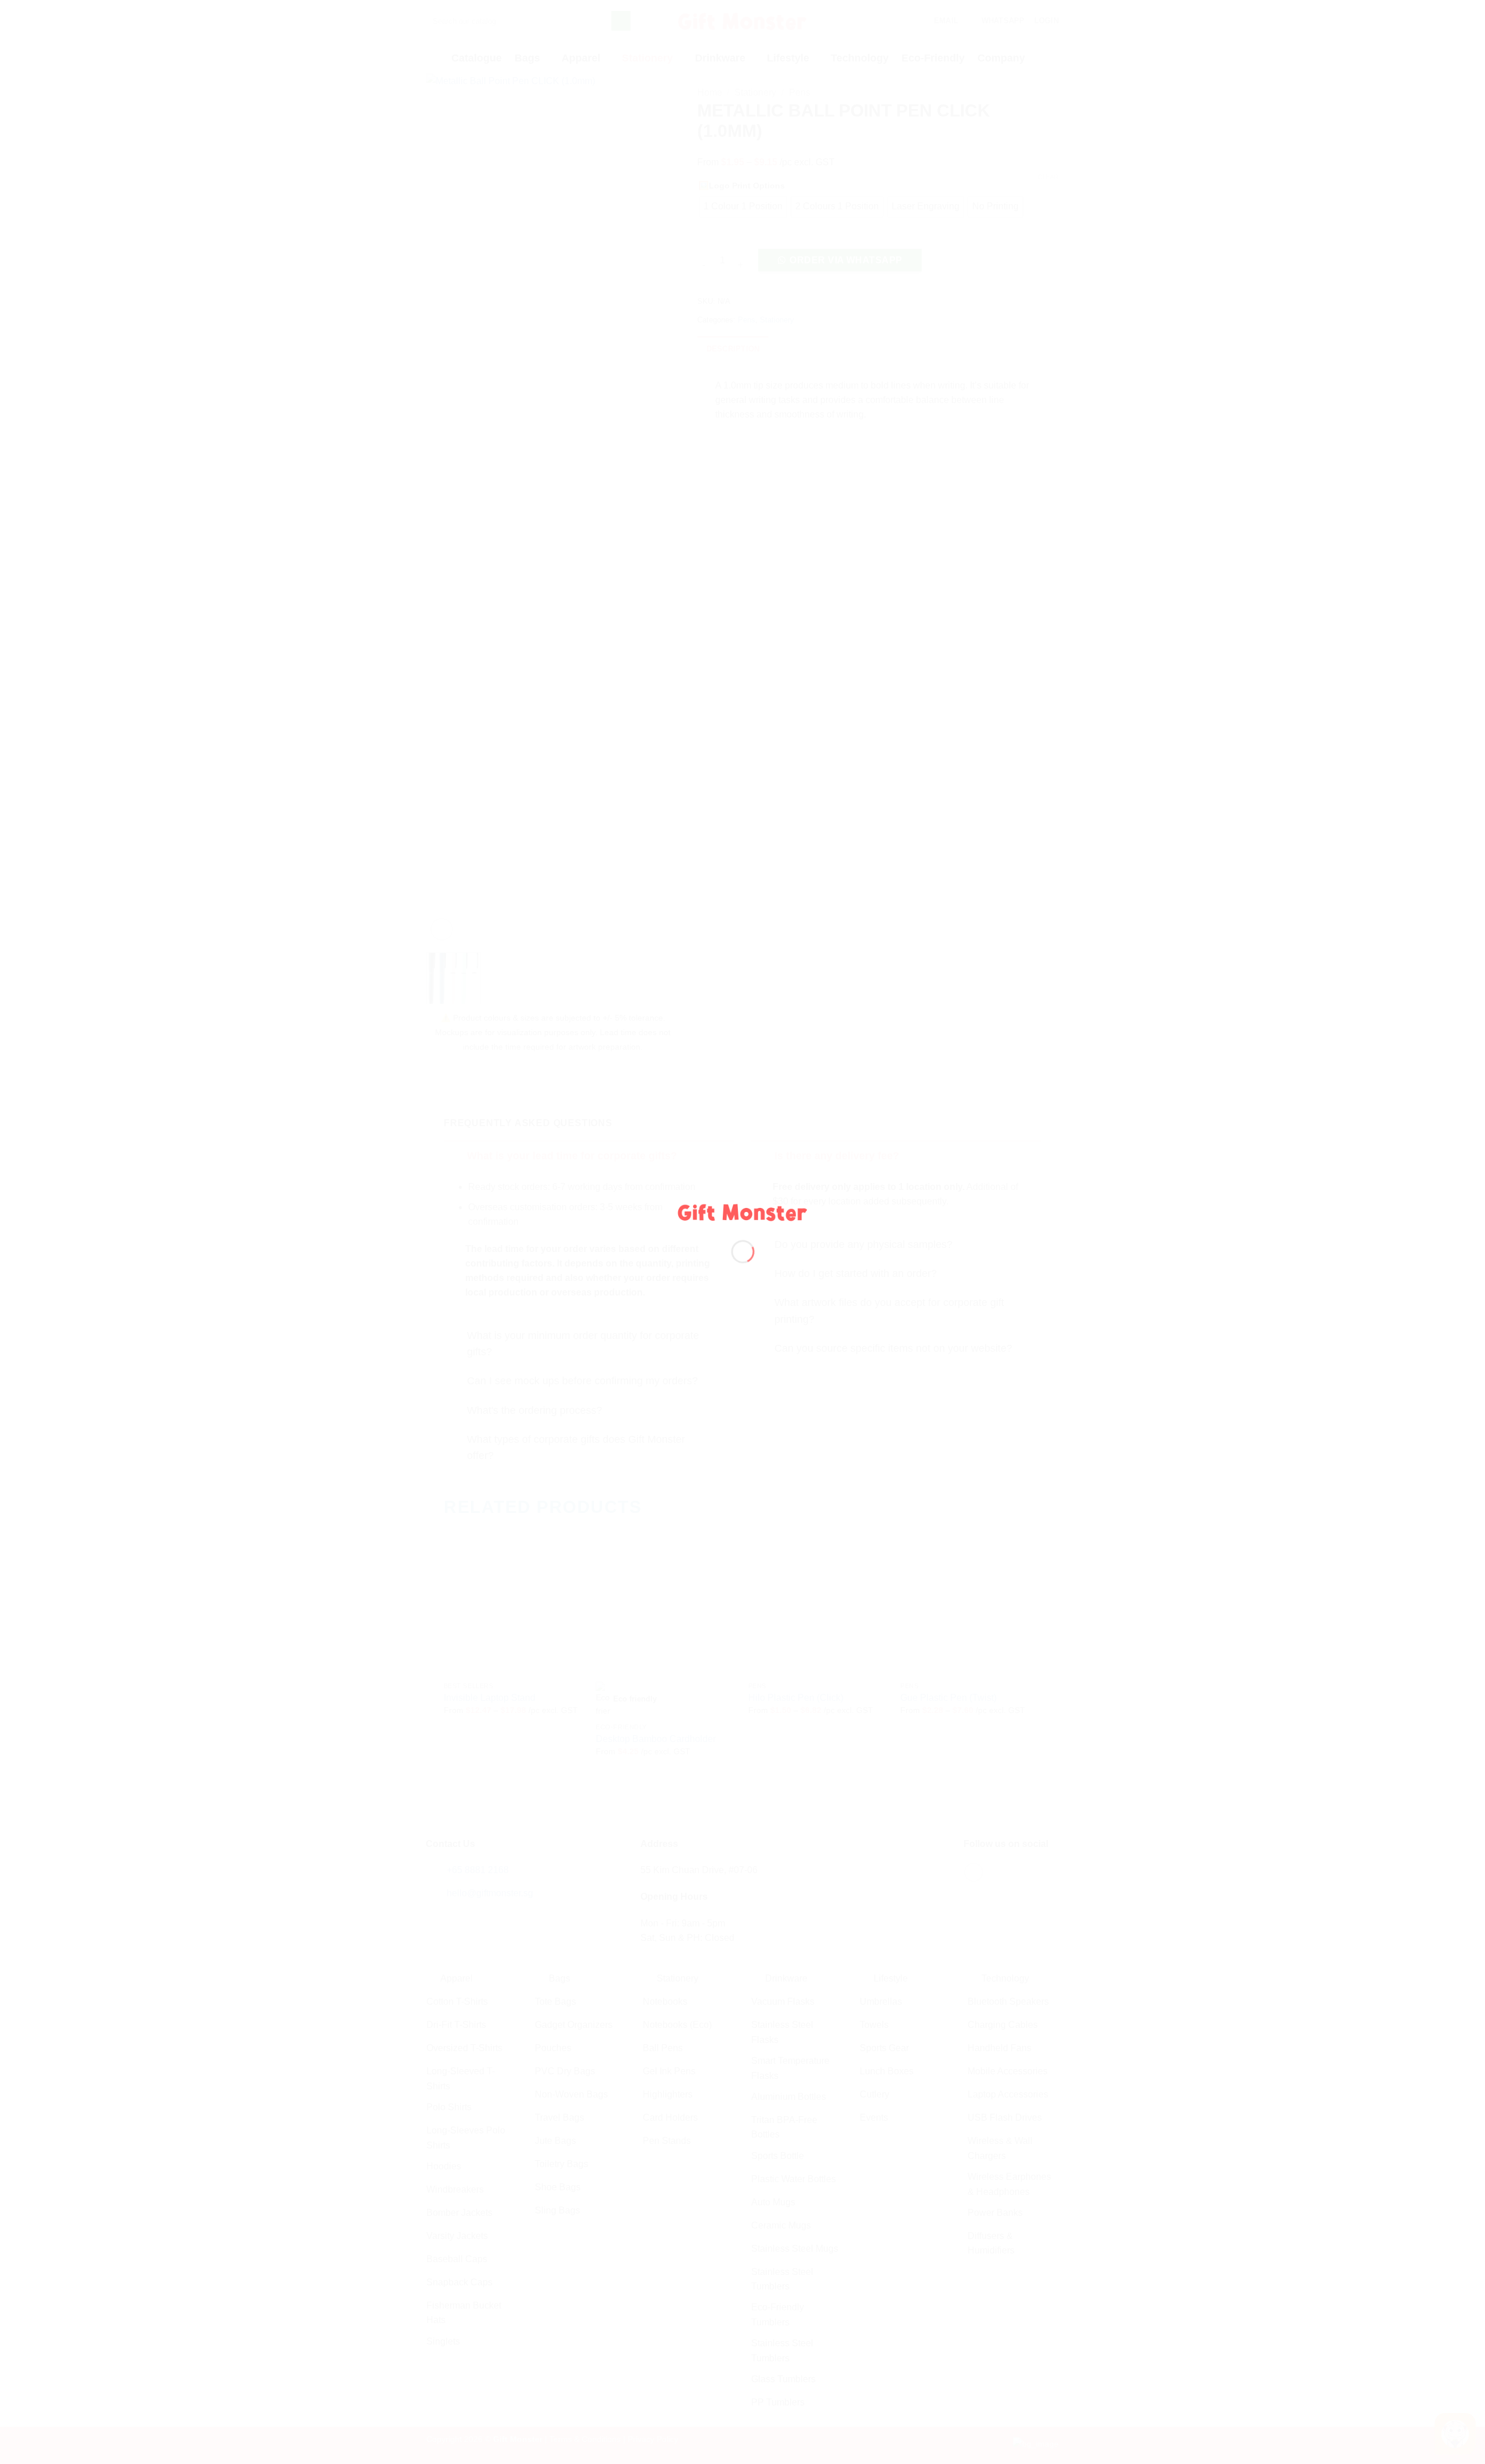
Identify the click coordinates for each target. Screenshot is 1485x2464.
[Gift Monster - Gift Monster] (743, 1211)
